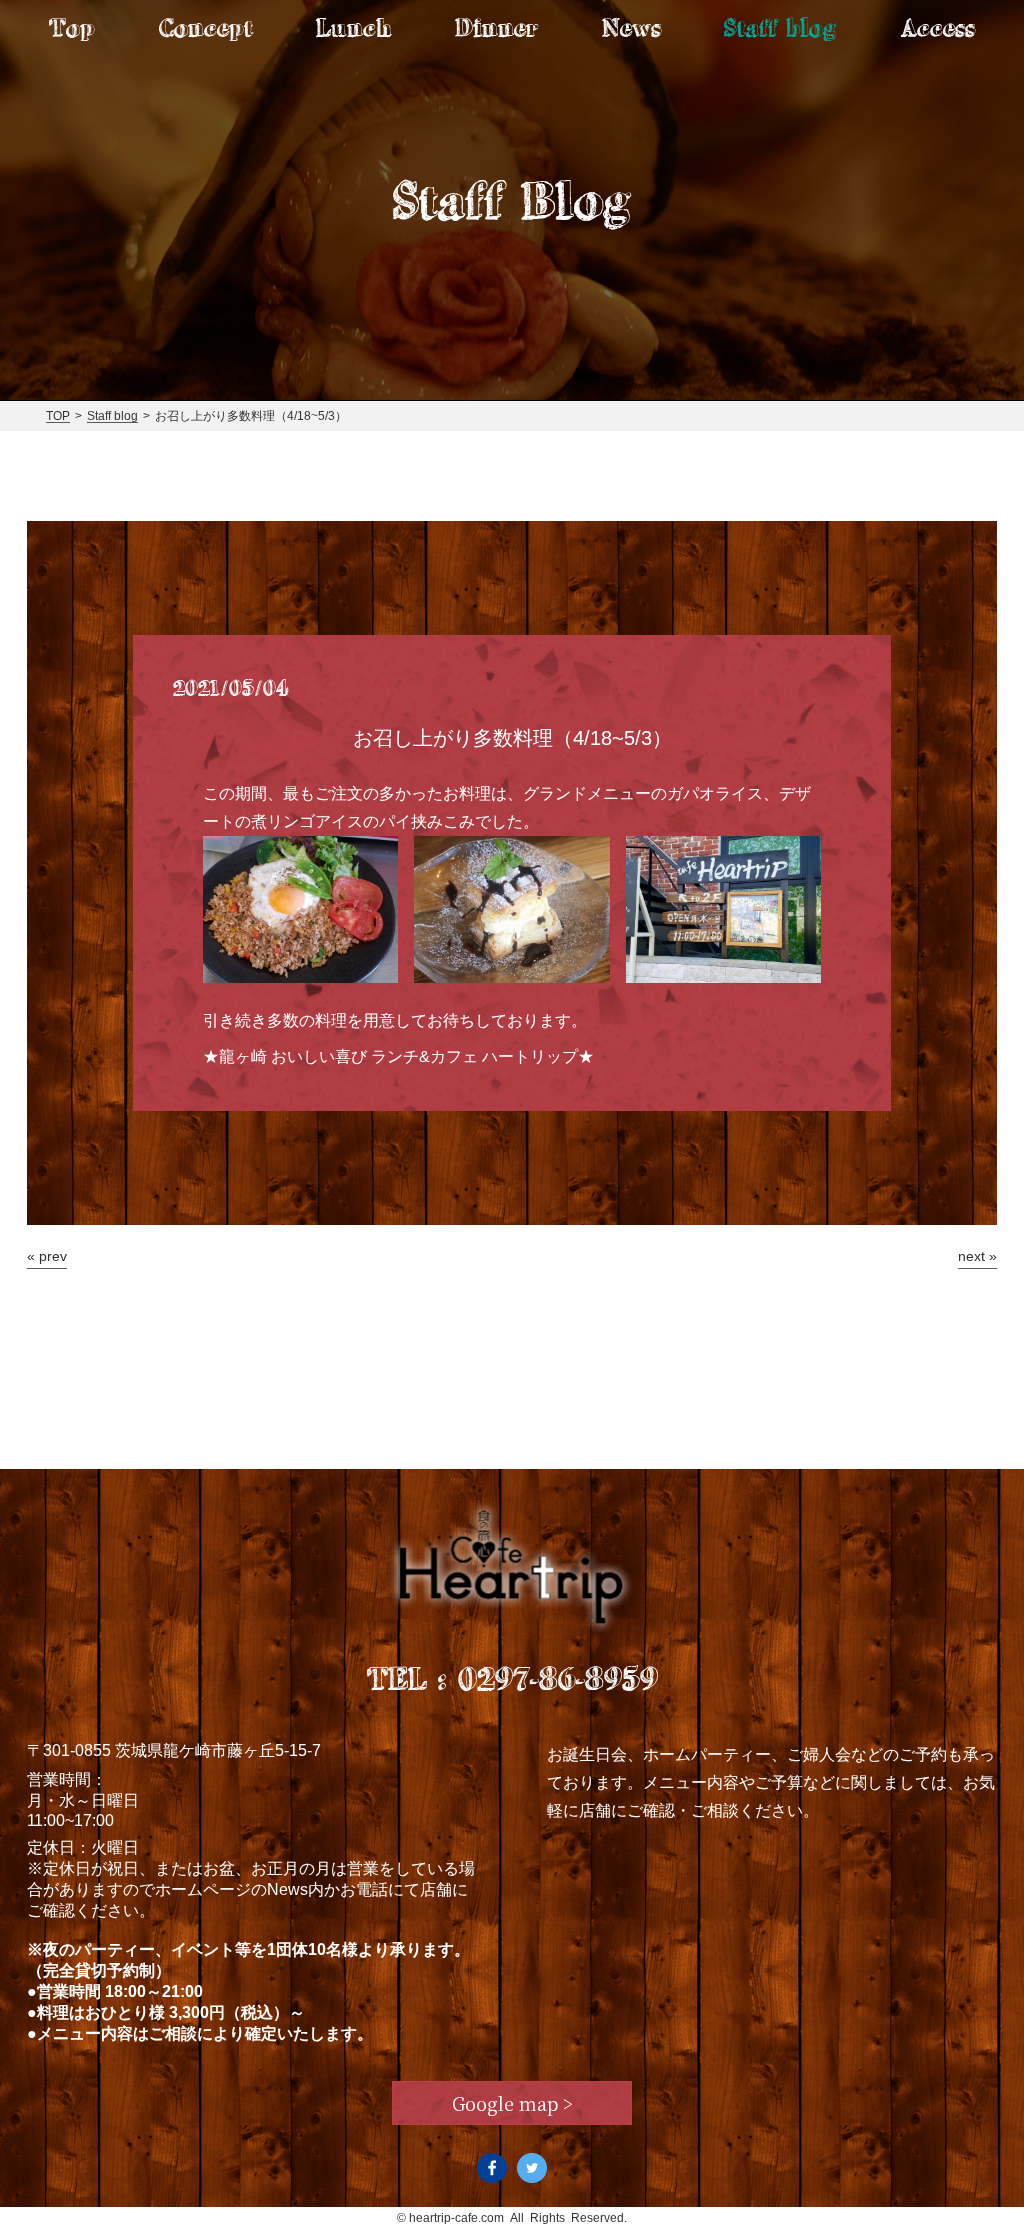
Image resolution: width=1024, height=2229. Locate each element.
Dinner (496, 27)
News (631, 27)
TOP (58, 416)
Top (72, 27)
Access (938, 27)
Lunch (353, 27)
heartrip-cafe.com (456, 2218)
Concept (206, 27)
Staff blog (780, 27)
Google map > (512, 2103)
